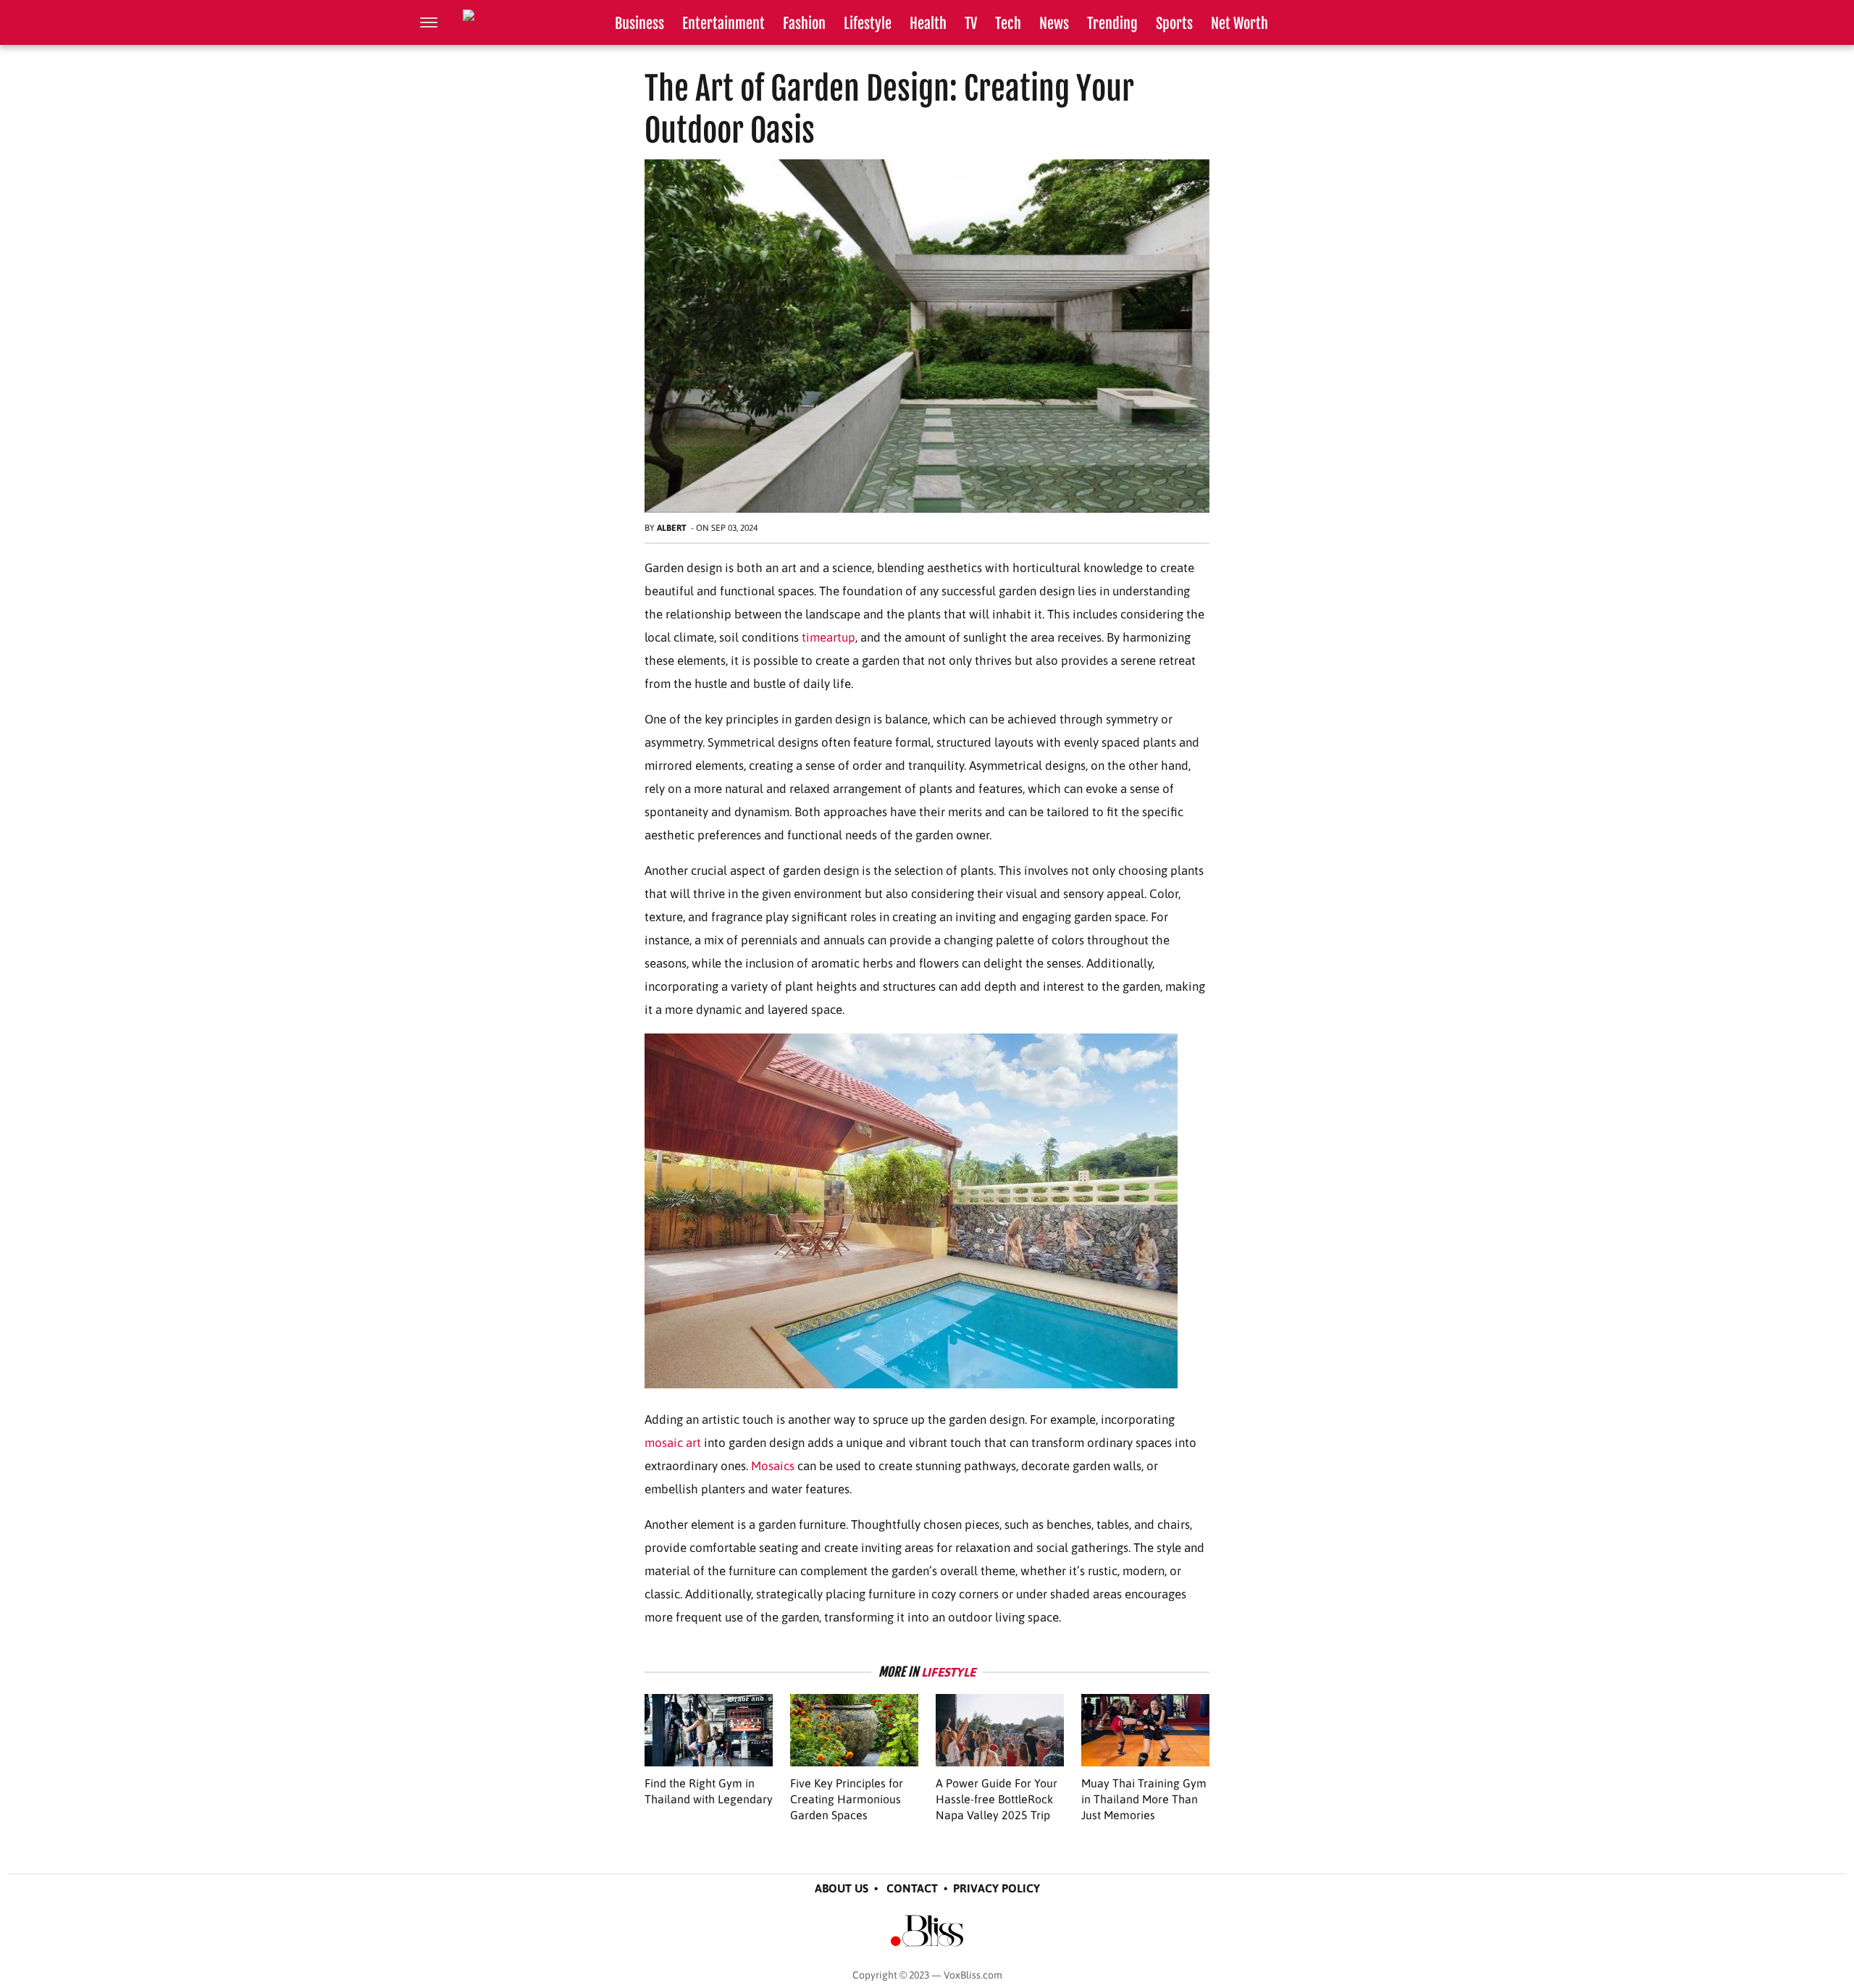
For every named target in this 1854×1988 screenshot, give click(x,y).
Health (928, 24)
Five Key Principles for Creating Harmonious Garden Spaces (847, 1799)
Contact (912, 1888)
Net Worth (1240, 24)
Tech (1008, 24)
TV (971, 24)
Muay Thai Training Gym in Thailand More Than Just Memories (1144, 1799)
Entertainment (723, 24)
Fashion (804, 24)
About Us (842, 1888)
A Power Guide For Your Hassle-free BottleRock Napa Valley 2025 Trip (997, 1799)
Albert (672, 528)
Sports (1174, 24)
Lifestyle (868, 24)
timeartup (829, 637)
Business (639, 24)
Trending (1112, 24)
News (1054, 24)
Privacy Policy (997, 1888)
